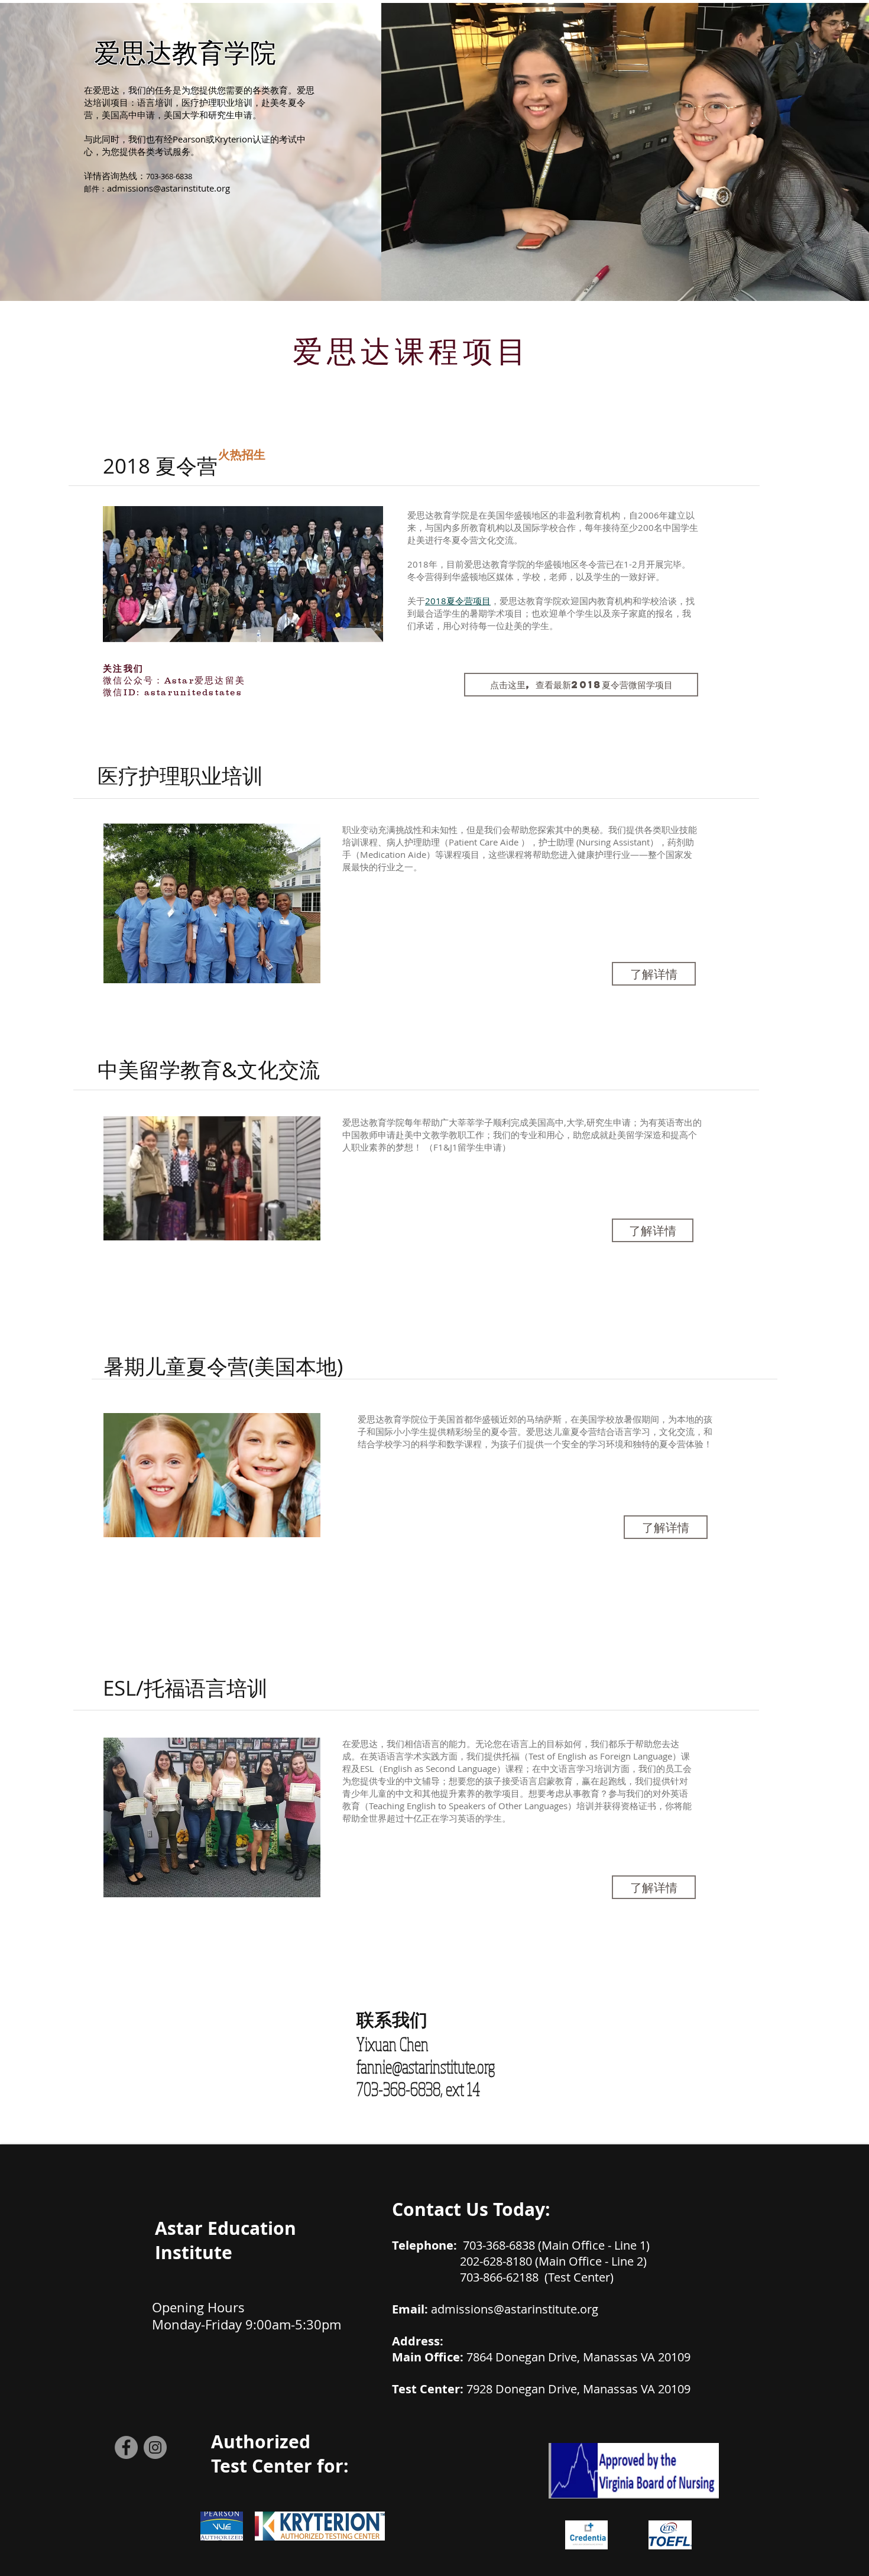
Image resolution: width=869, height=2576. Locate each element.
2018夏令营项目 (458, 601)
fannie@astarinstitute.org (426, 2066)
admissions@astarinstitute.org (168, 188)
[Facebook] (126, 2447)
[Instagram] (155, 2447)
